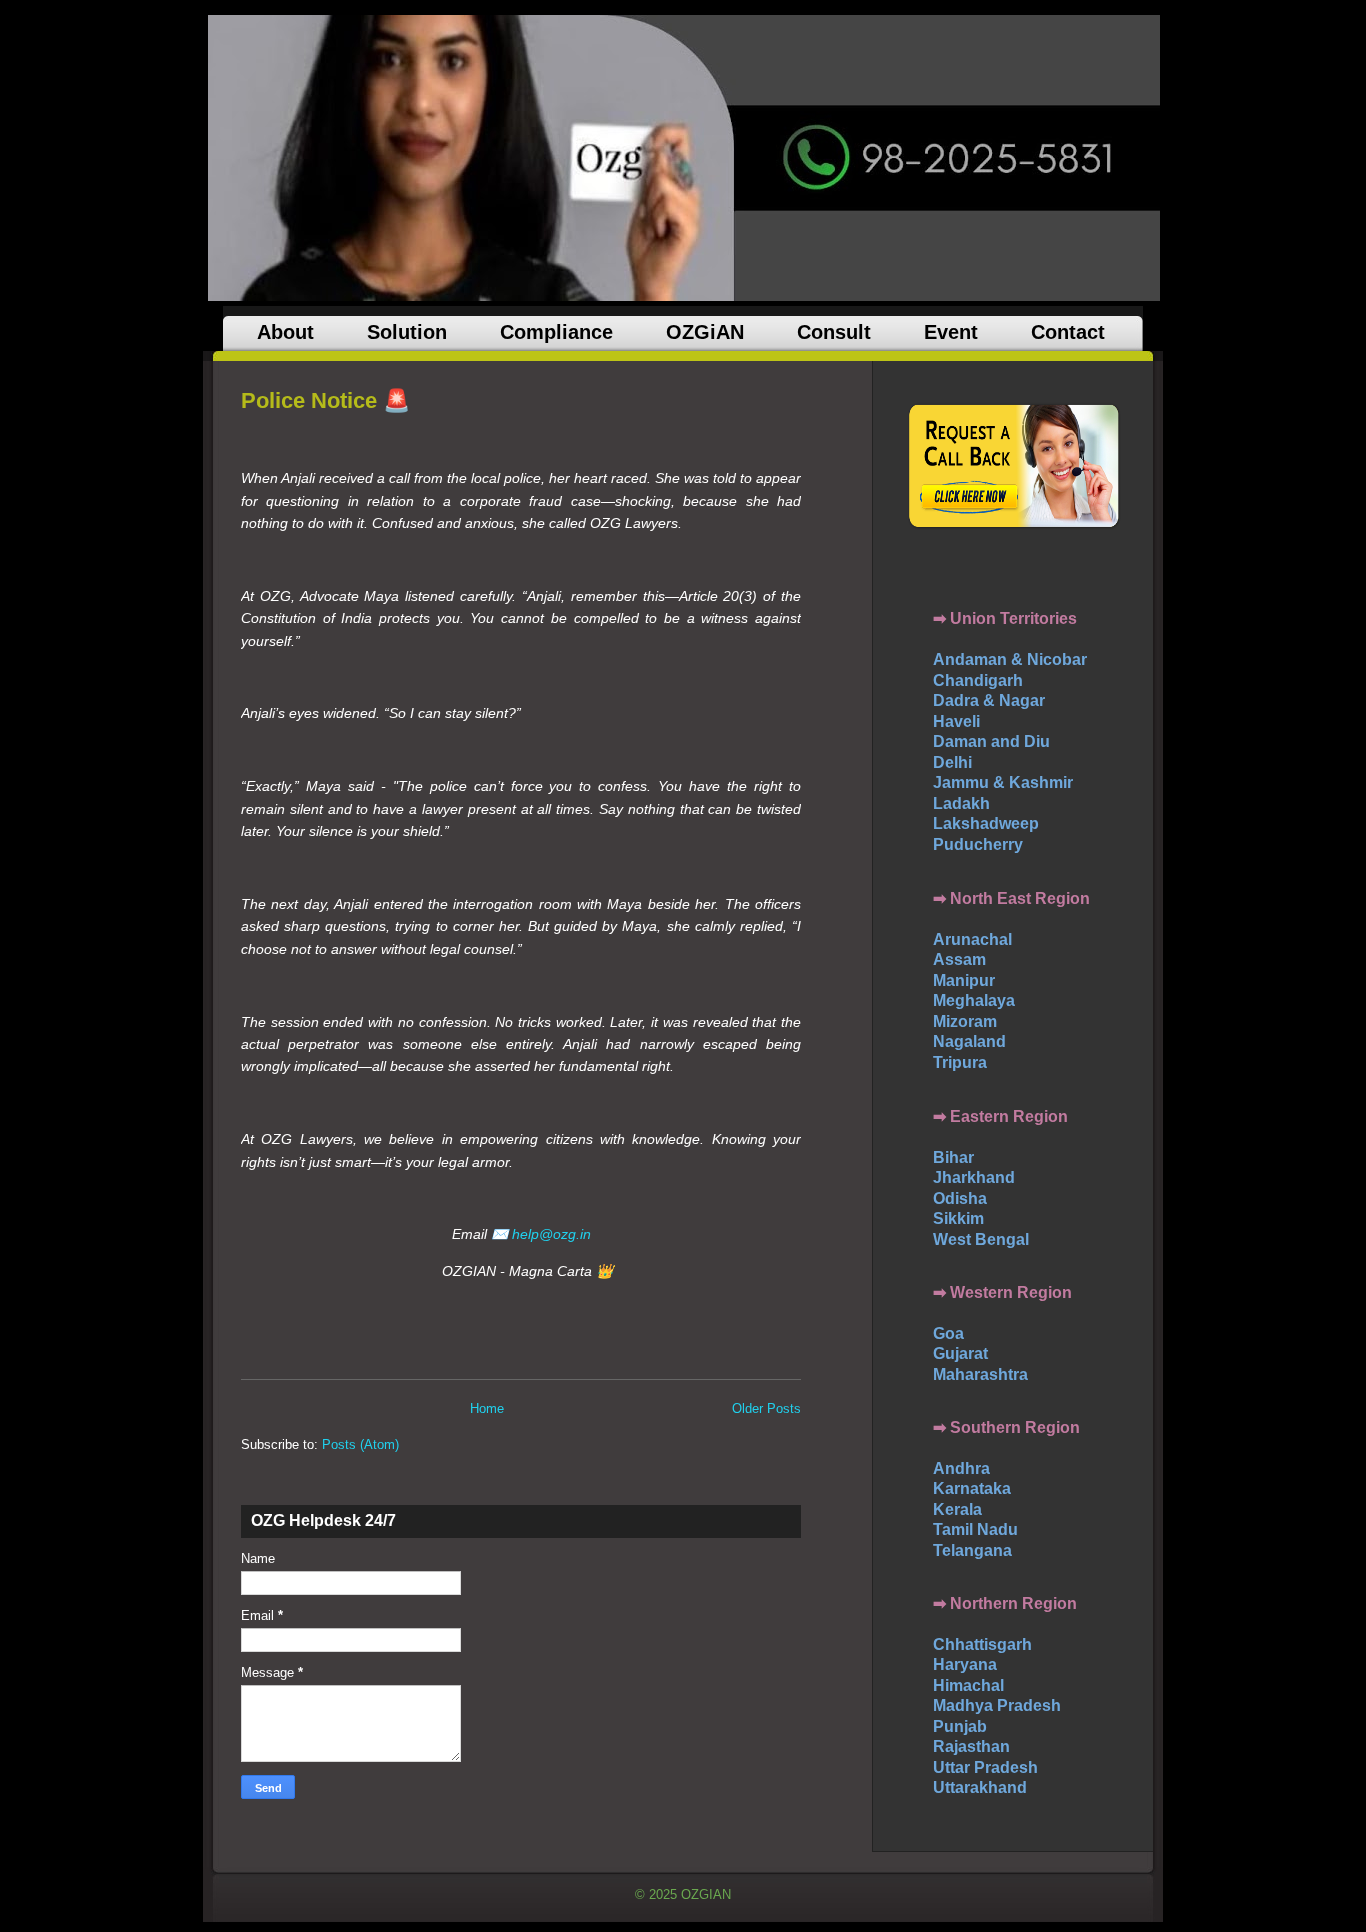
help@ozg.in (551, 1234)
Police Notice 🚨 (325, 400)
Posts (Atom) (360, 1444)
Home (487, 1408)
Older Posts (766, 1408)
